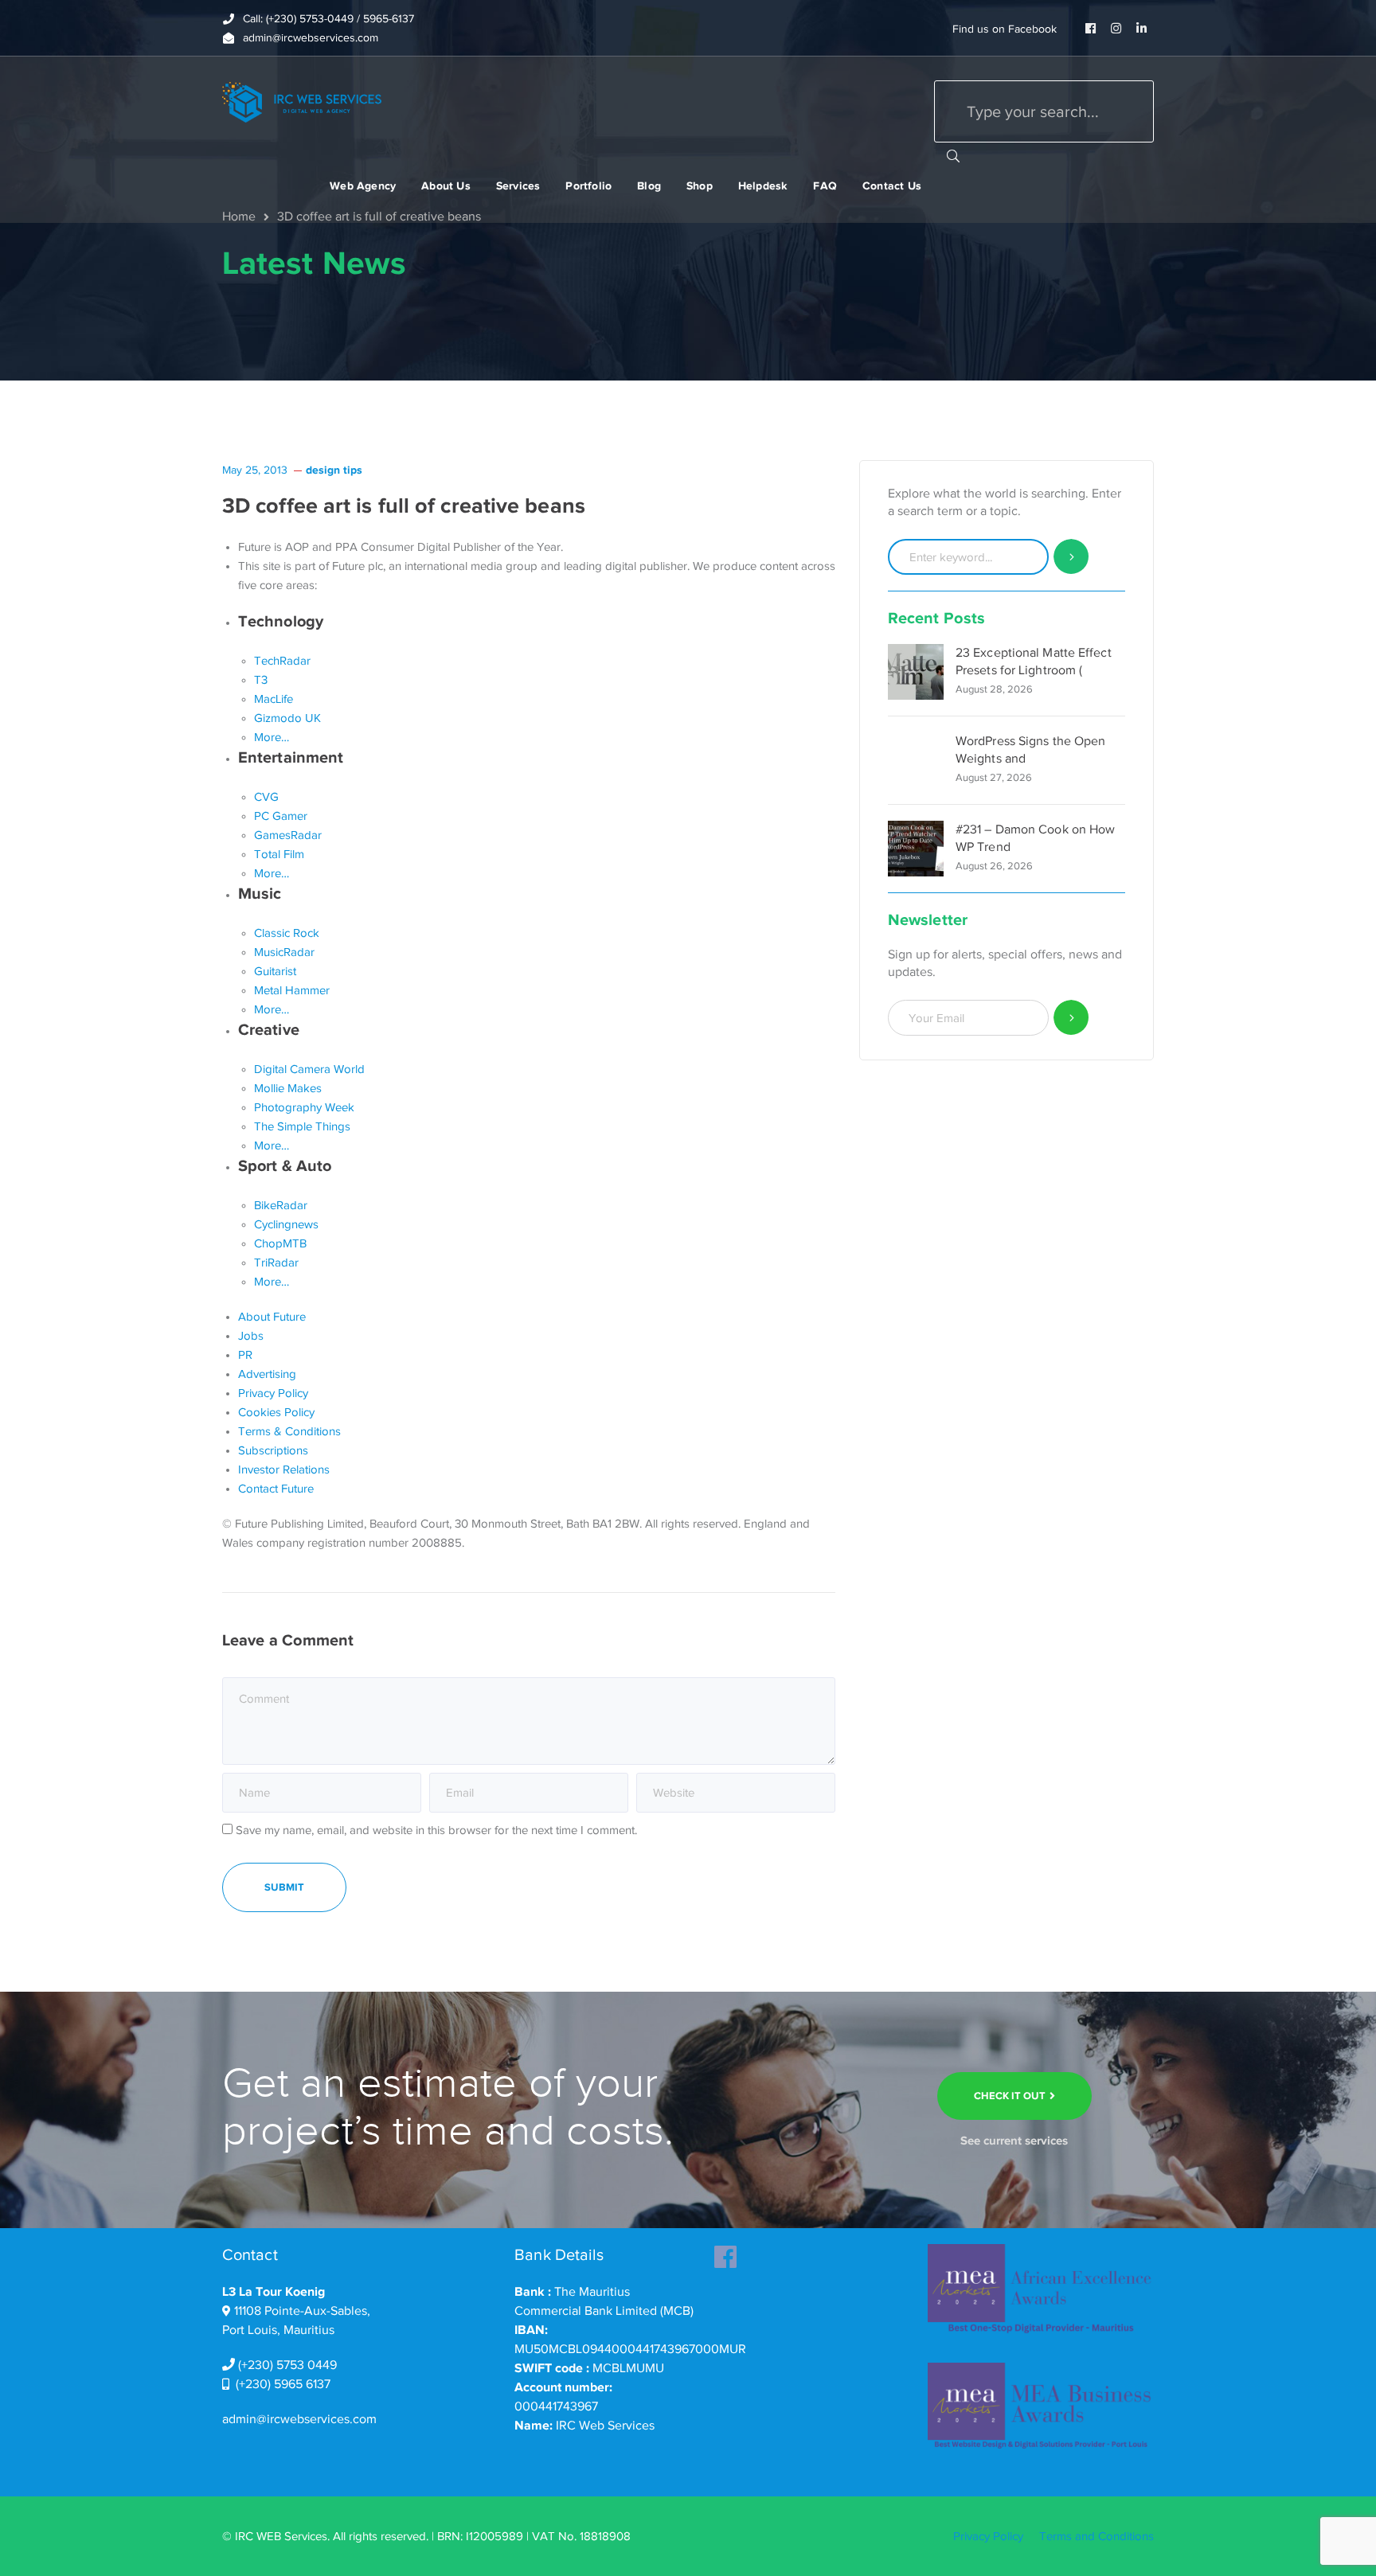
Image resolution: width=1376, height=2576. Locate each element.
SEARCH (953, 155)
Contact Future (276, 1489)
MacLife (274, 699)
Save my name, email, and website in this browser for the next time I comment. (436, 1830)
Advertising (267, 1374)
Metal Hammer (292, 990)
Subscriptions (273, 1450)
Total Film (279, 854)
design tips (334, 470)
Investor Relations (284, 1469)
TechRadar (282, 661)
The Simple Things (302, 1126)
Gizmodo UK (287, 718)
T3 (261, 680)
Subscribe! (1071, 1018)
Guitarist (275, 971)
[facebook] (725, 2252)
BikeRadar (281, 1205)
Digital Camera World (309, 1069)
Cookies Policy (276, 1412)
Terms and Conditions (1096, 2536)
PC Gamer (281, 816)
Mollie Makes (288, 1088)
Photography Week (304, 1107)
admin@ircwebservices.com (299, 2419)
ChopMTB (280, 1243)
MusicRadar (284, 952)
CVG (266, 797)
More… (272, 737)
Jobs (251, 1336)
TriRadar (276, 1263)
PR (245, 1355)
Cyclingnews (286, 1224)
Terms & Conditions (289, 1431)
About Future (272, 1317)
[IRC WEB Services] (302, 101)
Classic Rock (287, 933)
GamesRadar (288, 835)
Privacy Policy (273, 1393)
